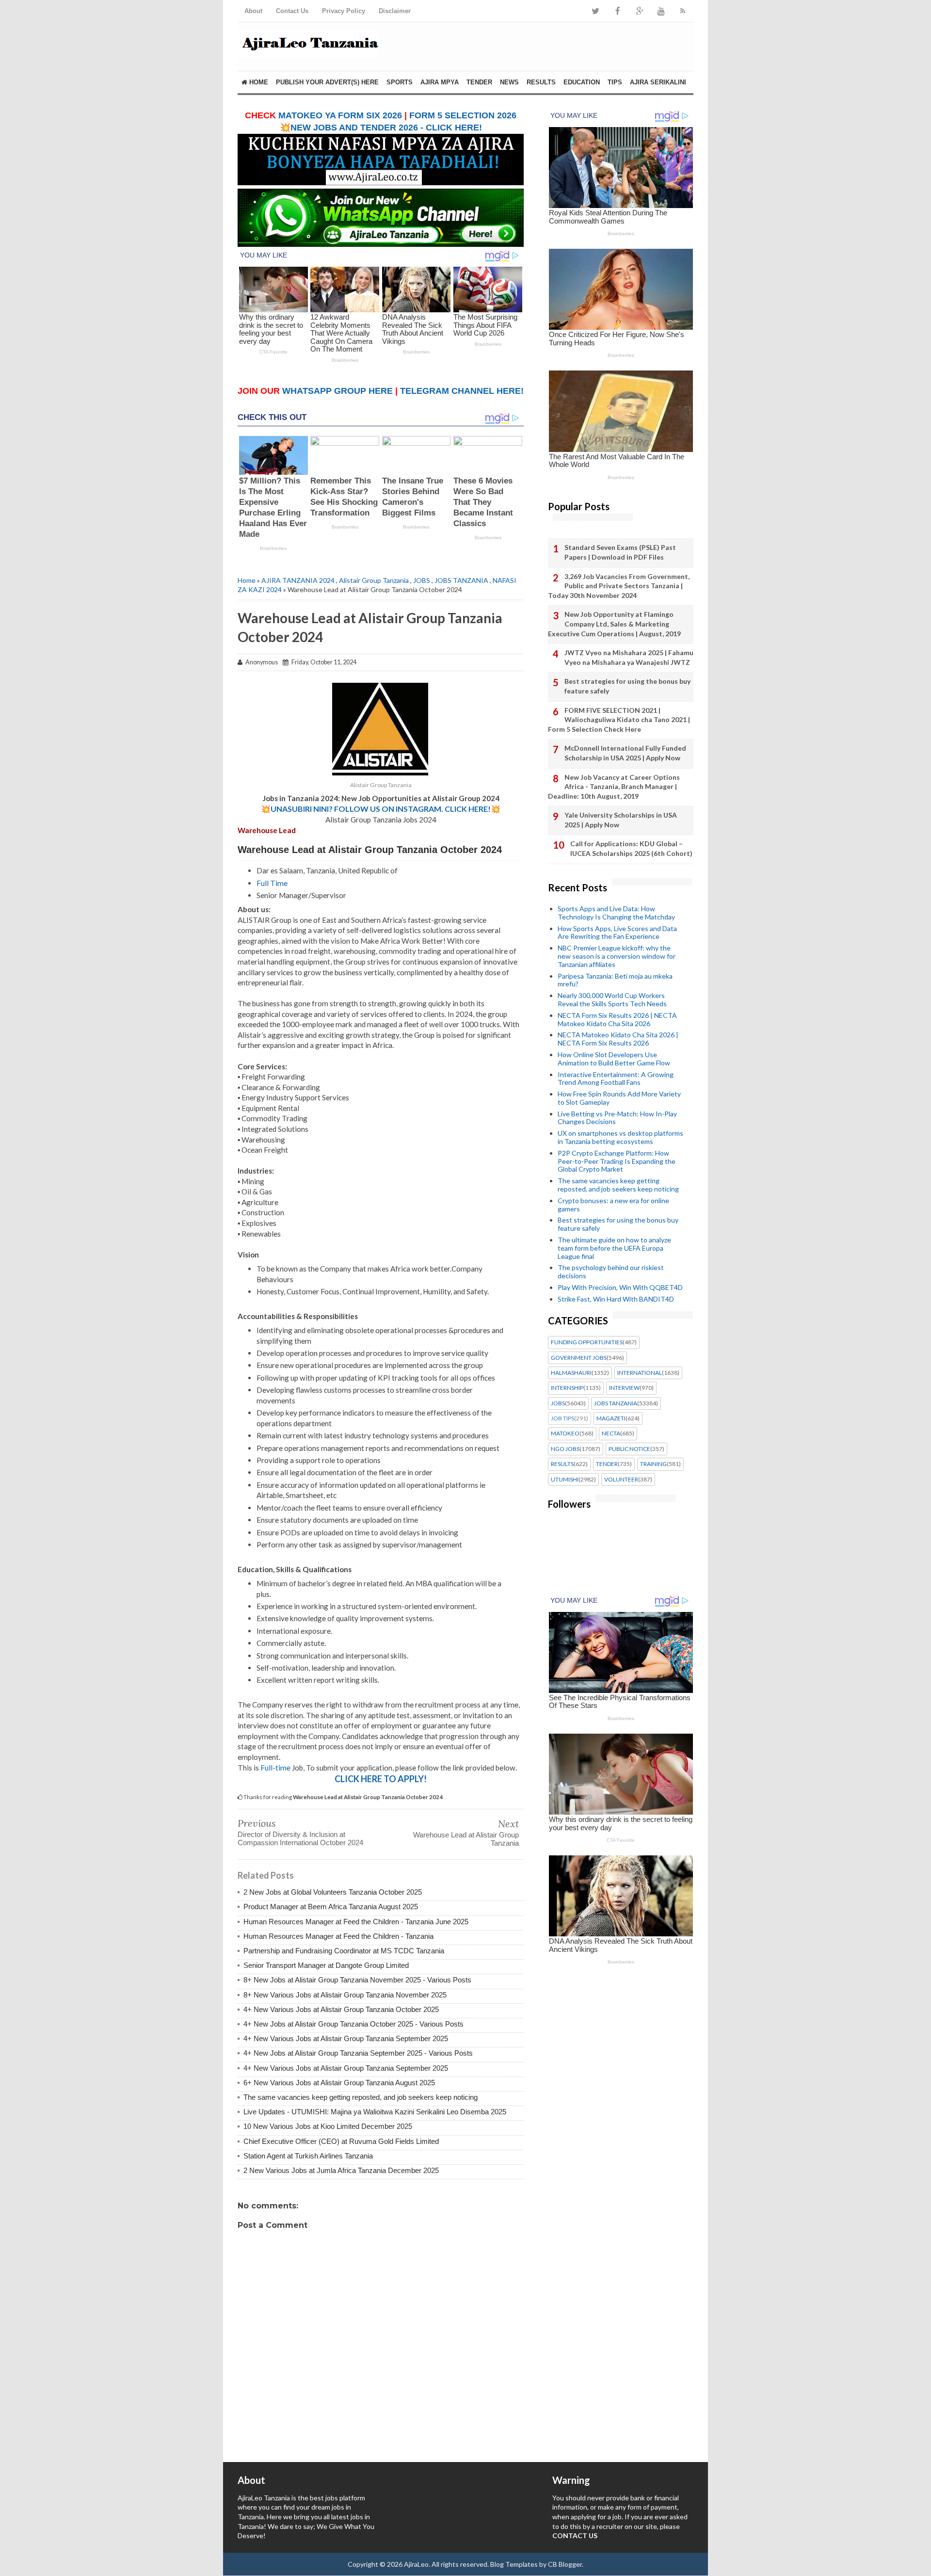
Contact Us (292, 11)
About (253, 11)
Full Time (272, 883)
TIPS (615, 82)
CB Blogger (565, 2564)
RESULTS (541, 82)
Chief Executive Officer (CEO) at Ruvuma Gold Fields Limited (341, 2141)
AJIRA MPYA (440, 82)
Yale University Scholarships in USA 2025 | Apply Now (621, 820)
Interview (624, 1388)
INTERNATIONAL (640, 1373)
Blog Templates (514, 2564)
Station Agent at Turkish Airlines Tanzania (308, 2156)
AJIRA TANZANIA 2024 (298, 580)
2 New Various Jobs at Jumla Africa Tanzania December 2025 (341, 2170)
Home (258, 82)
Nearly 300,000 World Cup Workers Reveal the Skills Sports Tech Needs (612, 999)
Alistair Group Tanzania (374, 580)
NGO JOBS (565, 1449)
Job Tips (562, 1418)
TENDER (479, 82)
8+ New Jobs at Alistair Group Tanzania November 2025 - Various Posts (357, 1980)
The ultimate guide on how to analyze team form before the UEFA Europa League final (614, 1248)
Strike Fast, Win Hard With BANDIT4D (616, 1299)
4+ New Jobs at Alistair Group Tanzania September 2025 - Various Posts (358, 2053)
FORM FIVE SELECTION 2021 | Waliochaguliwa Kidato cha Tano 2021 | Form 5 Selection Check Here (619, 720)
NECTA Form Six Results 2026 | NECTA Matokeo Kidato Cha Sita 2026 (617, 1019)
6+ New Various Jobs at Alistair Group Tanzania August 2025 (339, 2083)
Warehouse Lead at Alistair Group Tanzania (466, 1839)
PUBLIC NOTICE (629, 1449)
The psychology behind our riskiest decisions (611, 1272)
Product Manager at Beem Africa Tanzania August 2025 (331, 1907)
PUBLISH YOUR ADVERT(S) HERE (327, 82)
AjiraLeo (416, 2564)
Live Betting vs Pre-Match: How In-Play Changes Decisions (617, 1118)
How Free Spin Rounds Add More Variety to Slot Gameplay (619, 1098)
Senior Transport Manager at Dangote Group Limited (326, 1965)
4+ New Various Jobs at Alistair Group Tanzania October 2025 (341, 2009)
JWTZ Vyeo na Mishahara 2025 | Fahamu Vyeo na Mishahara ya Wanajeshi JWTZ (629, 657)
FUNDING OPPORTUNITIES (587, 1342)
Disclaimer (395, 11)
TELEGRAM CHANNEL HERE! (462, 391)
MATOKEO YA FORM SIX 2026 (340, 115)
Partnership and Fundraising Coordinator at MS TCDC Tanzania (344, 1951)
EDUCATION (582, 82)
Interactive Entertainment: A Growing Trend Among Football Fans (616, 1079)
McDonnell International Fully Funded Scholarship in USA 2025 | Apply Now (625, 753)
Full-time (275, 1768)
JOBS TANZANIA (461, 580)
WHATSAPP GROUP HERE (337, 391)
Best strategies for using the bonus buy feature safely (627, 686)
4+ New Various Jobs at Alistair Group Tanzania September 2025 (346, 2038)
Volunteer (621, 1480)
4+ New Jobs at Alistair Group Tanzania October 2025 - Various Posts (353, 2024)
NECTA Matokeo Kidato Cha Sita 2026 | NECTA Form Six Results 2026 (618, 1039)
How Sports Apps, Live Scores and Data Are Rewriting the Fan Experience (617, 933)
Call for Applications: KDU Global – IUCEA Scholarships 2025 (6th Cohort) (631, 848)
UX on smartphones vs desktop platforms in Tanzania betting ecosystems (620, 1137)
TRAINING (653, 1464)
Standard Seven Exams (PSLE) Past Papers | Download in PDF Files (620, 552)
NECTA (611, 1433)
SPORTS (400, 82)
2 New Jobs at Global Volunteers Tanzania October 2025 (333, 1892)
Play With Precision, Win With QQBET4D (620, 1287)
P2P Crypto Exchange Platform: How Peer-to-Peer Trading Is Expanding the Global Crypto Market (617, 1161)
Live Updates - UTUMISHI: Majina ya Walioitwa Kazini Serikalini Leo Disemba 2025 (375, 2112)
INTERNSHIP (567, 1388)
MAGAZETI (611, 1418)
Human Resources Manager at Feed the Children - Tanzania (338, 1936)
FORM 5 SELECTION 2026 (463, 115)
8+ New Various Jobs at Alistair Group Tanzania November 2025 (345, 1995)
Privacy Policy (344, 11)
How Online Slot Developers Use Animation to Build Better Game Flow (614, 1059)
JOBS (422, 580)
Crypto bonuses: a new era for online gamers (613, 1205)
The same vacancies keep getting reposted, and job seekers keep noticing (361, 2097)
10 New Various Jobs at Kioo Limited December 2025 (328, 2126)
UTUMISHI (565, 1480)
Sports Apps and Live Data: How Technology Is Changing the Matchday (616, 913)
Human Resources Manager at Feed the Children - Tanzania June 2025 (356, 1922)
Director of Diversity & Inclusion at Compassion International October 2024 (300, 1838)
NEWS (509, 82)
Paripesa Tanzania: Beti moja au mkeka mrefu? (615, 980)
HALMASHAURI (571, 1373)
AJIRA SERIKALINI (658, 82)
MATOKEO (565, 1433)
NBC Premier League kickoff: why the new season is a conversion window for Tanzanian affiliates (617, 956)
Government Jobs (579, 1358)
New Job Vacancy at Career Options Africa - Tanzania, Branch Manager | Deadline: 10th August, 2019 (614, 787)
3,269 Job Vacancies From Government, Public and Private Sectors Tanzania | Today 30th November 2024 (619, 586)
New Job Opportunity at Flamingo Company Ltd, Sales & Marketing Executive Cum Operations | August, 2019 (614, 624)
